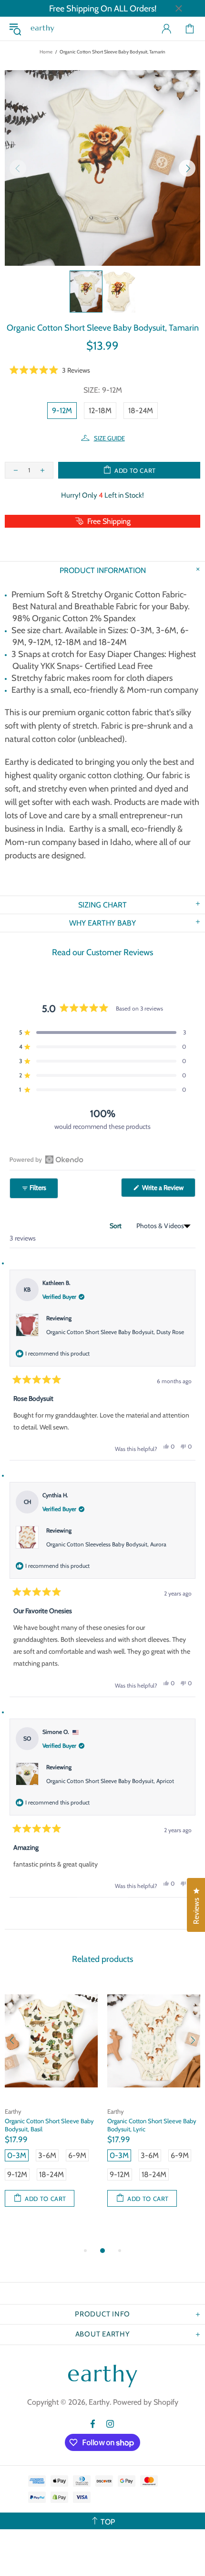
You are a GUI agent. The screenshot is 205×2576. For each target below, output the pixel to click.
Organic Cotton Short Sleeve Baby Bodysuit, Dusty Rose (115, 1332)
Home (46, 52)
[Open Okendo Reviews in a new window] (46, 1159)
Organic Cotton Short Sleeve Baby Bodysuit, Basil (49, 2125)
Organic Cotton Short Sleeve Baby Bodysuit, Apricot (110, 1781)
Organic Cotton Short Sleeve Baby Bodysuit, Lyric (152, 2125)
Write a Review (168, 1190)
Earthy (42, 29)
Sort (116, 1226)
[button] (50, 370)
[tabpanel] (51, 2104)
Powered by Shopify (146, 2402)
